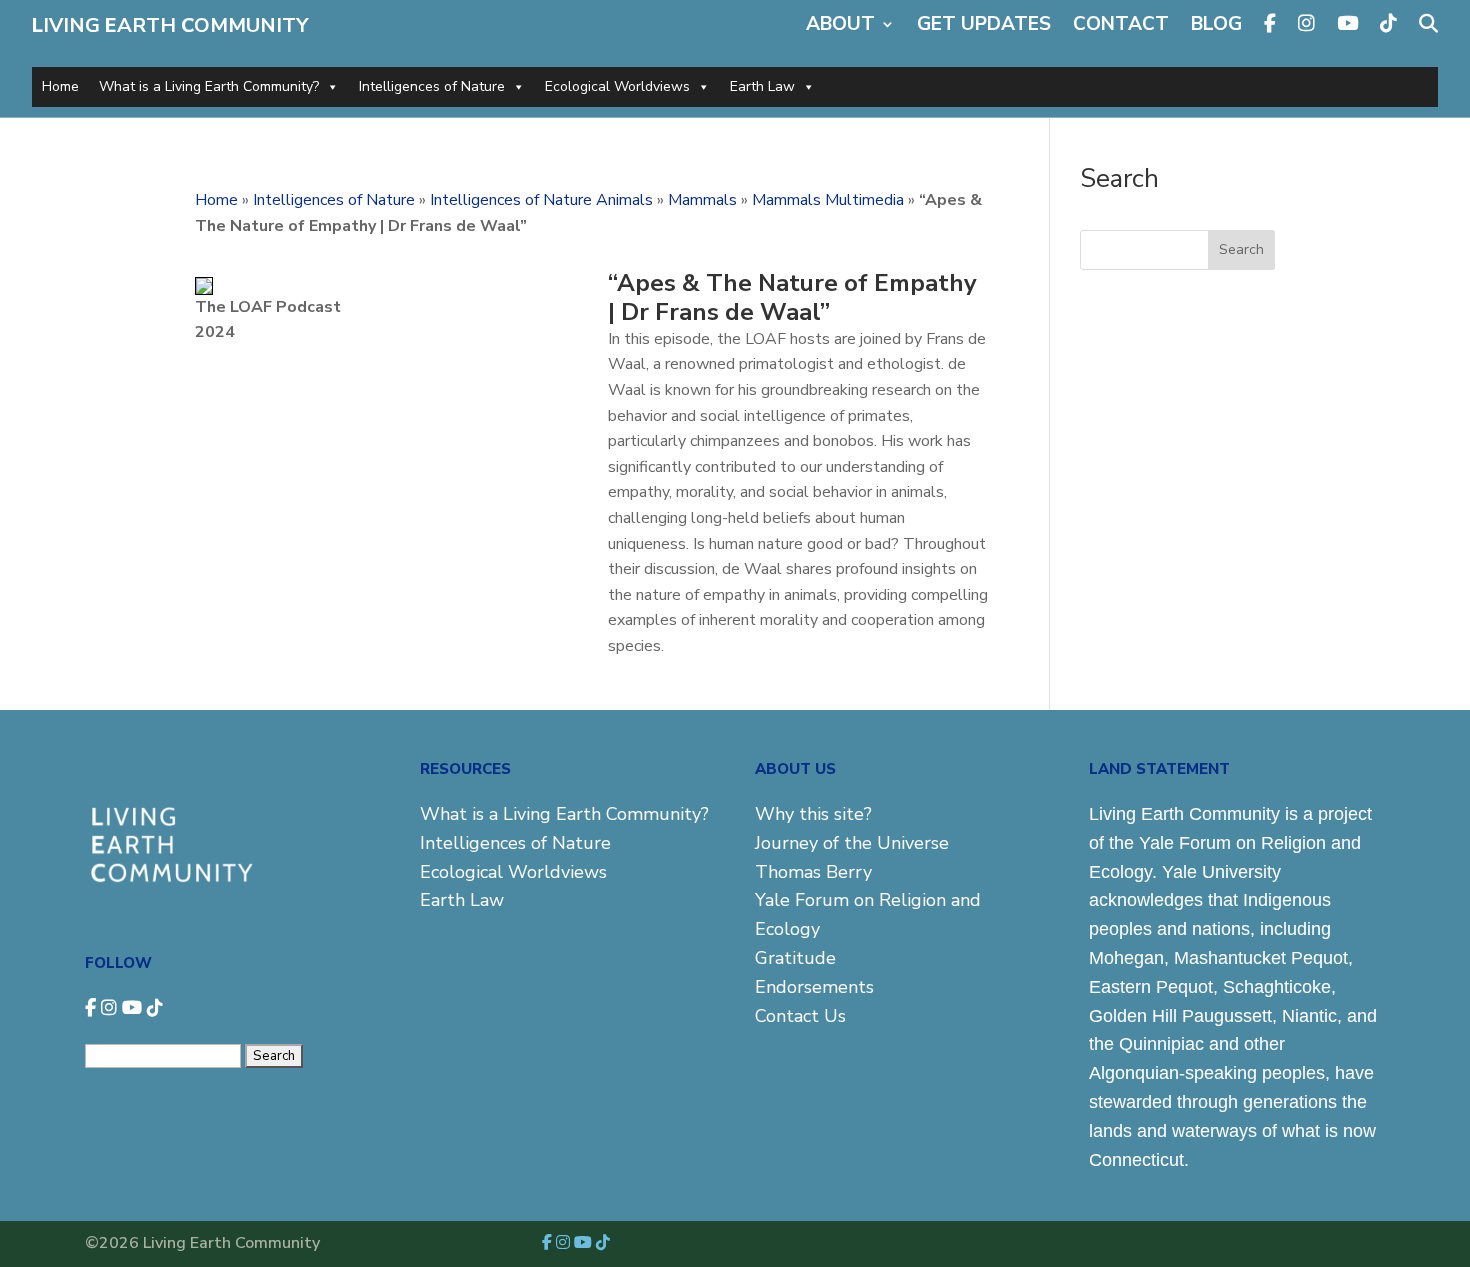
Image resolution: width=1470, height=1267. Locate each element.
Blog (1216, 24)
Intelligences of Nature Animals (541, 200)
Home (60, 86)
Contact (1121, 24)
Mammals (702, 200)
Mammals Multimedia (828, 200)
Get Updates (984, 24)
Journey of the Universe (852, 843)
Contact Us (800, 1016)
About (840, 24)
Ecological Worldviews (617, 86)
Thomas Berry (813, 872)
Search (1241, 249)
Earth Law (762, 86)
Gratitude (795, 958)
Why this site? (813, 814)
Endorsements (814, 987)
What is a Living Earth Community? (209, 86)
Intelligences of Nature (432, 86)
